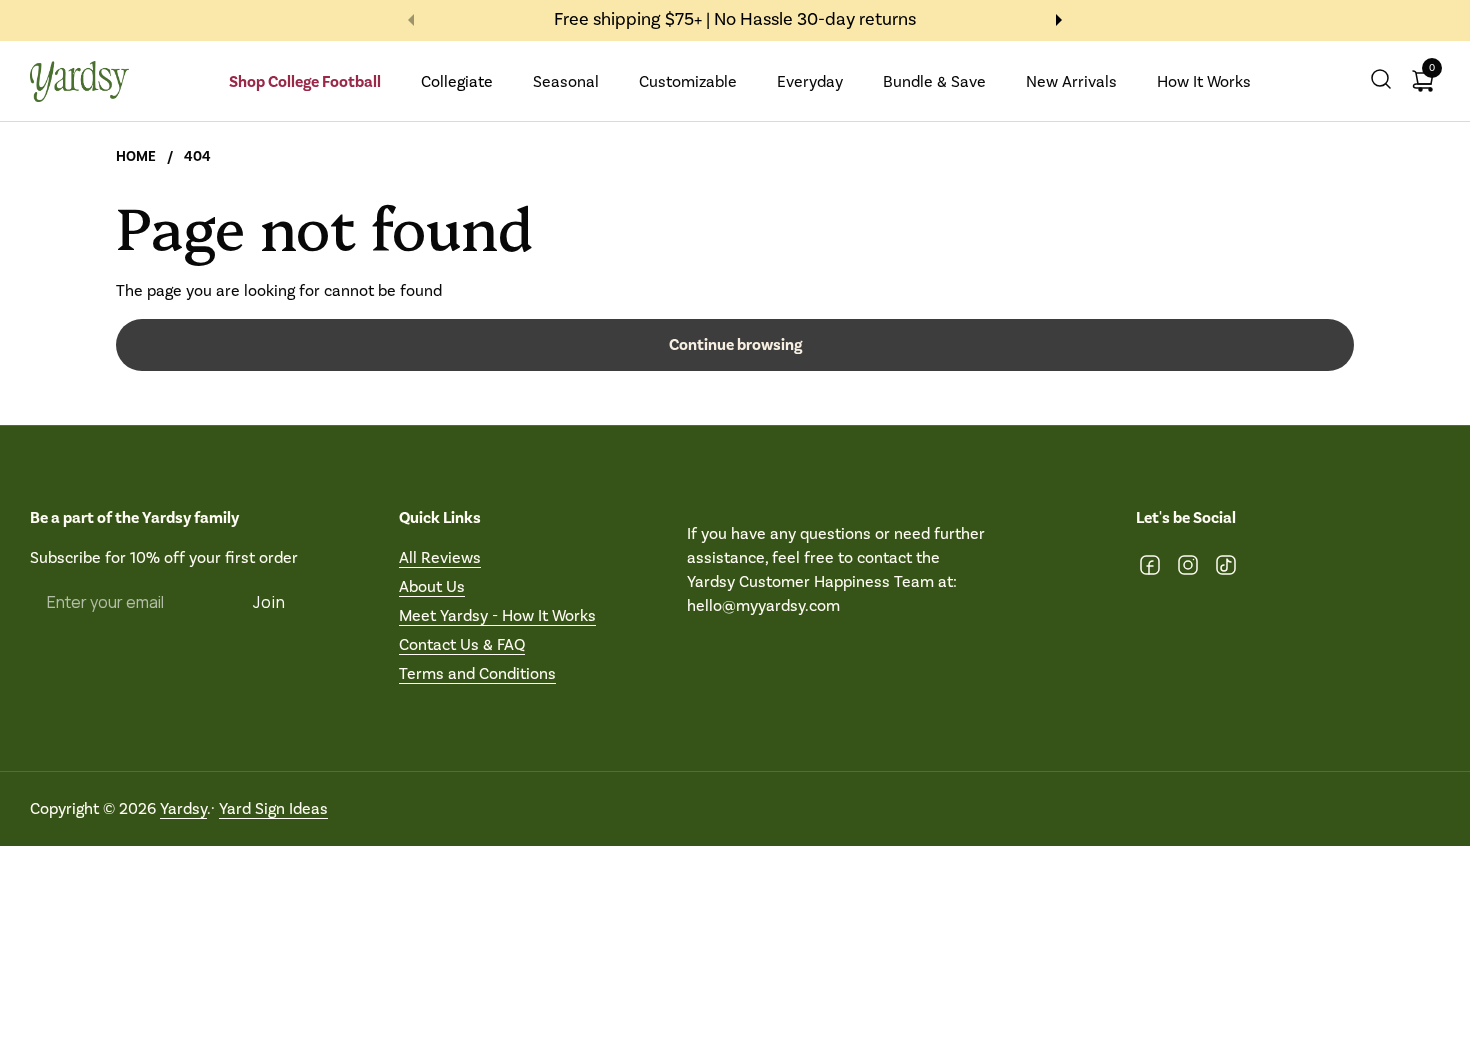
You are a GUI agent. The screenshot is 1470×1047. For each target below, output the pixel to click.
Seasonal (566, 81)
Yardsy (183, 808)
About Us (432, 586)
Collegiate (457, 81)
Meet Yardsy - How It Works (497, 615)
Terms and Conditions (477, 673)
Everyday (810, 81)
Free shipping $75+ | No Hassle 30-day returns (735, 20)
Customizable (688, 81)
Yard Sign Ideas (273, 808)
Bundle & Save (934, 81)
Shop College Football (305, 82)
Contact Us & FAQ (462, 644)
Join (269, 602)
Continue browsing (735, 345)
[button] (1381, 81)
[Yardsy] (79, 81)
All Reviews (440, 557)
